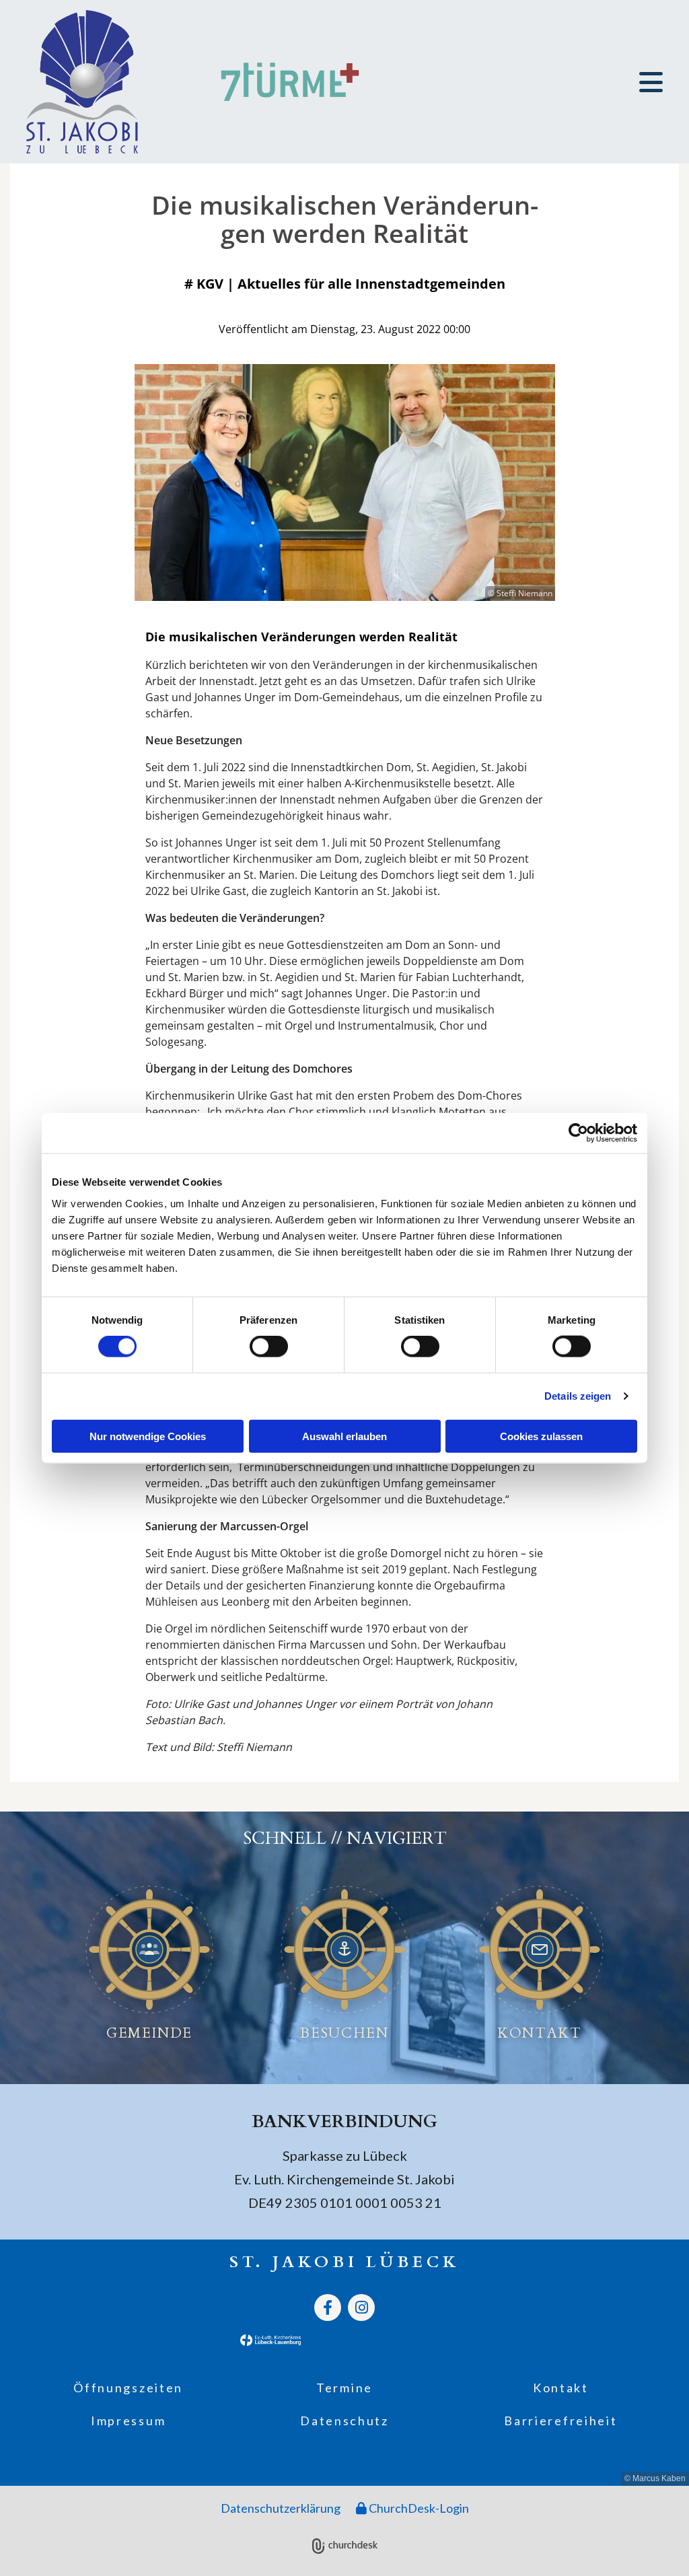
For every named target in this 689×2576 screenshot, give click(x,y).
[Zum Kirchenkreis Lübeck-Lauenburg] (182, 2340)
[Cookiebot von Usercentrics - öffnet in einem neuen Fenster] (578, 1133)
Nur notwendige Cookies (148, 1436)
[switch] (269, 1347)
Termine (344, 2388)
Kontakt (561, 2388)
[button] (646, 82)
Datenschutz (344, 2421)
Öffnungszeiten (128, 2388)
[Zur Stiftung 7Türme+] (290, 82)
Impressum (128, 2421)
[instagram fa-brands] (361, 2307)
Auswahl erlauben (344, 1436)
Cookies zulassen (541, 1436)
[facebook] (328, 2307)
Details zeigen (578, 1396)
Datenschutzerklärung (281, 2508)
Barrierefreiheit (560, 2421)
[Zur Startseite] (101, 82)
